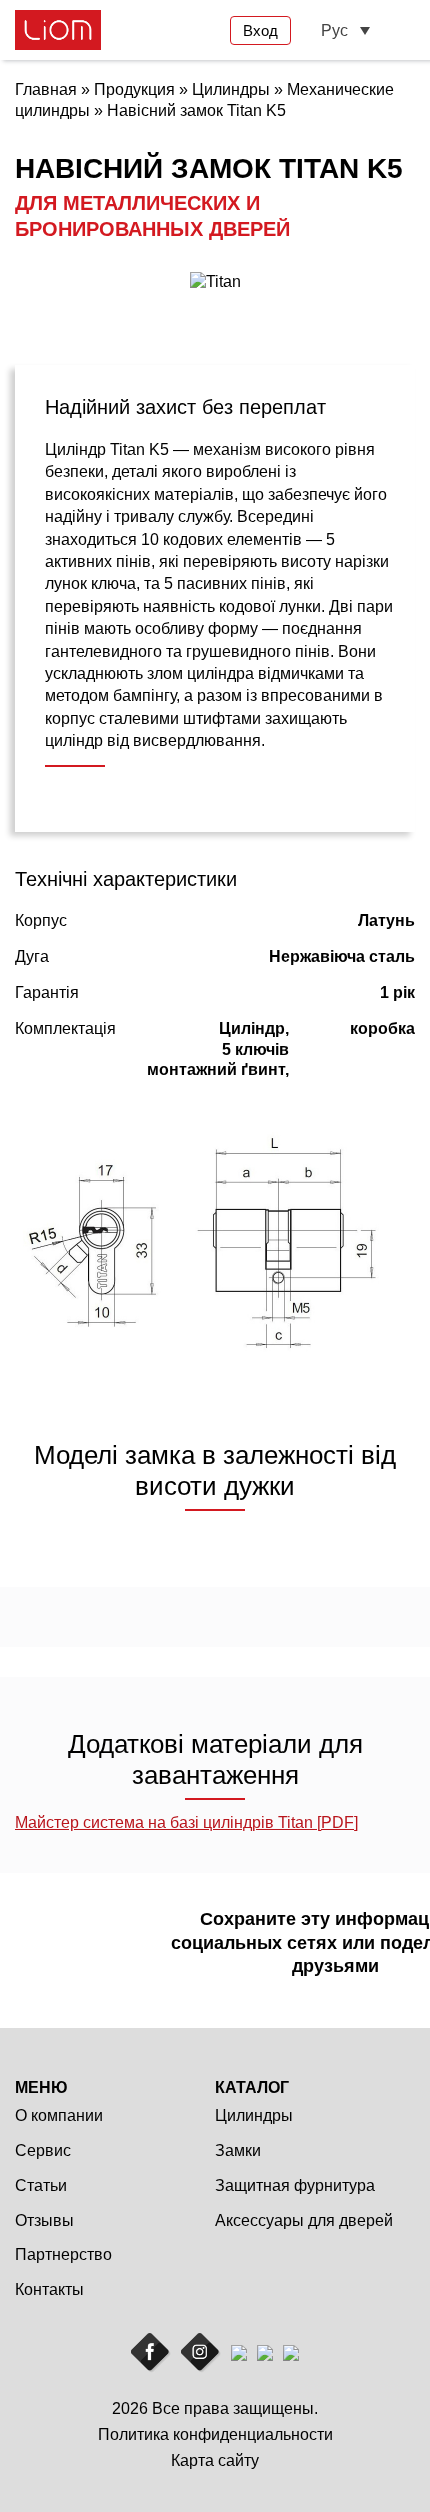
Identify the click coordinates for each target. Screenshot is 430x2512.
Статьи (41, 2185)
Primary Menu (402, 30)
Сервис (43, 2150)
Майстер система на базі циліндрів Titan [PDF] (186, 1822)
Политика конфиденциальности (215, 2434)
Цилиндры (254, 2115)
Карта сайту (215, 2460)
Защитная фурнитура (295, 2185)
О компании (59, 2115)
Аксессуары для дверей (304, 2220)
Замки (238, 2150)
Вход (260, 30)
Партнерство (63, 2254)
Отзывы (44, 2220)
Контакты (49, 2289)
